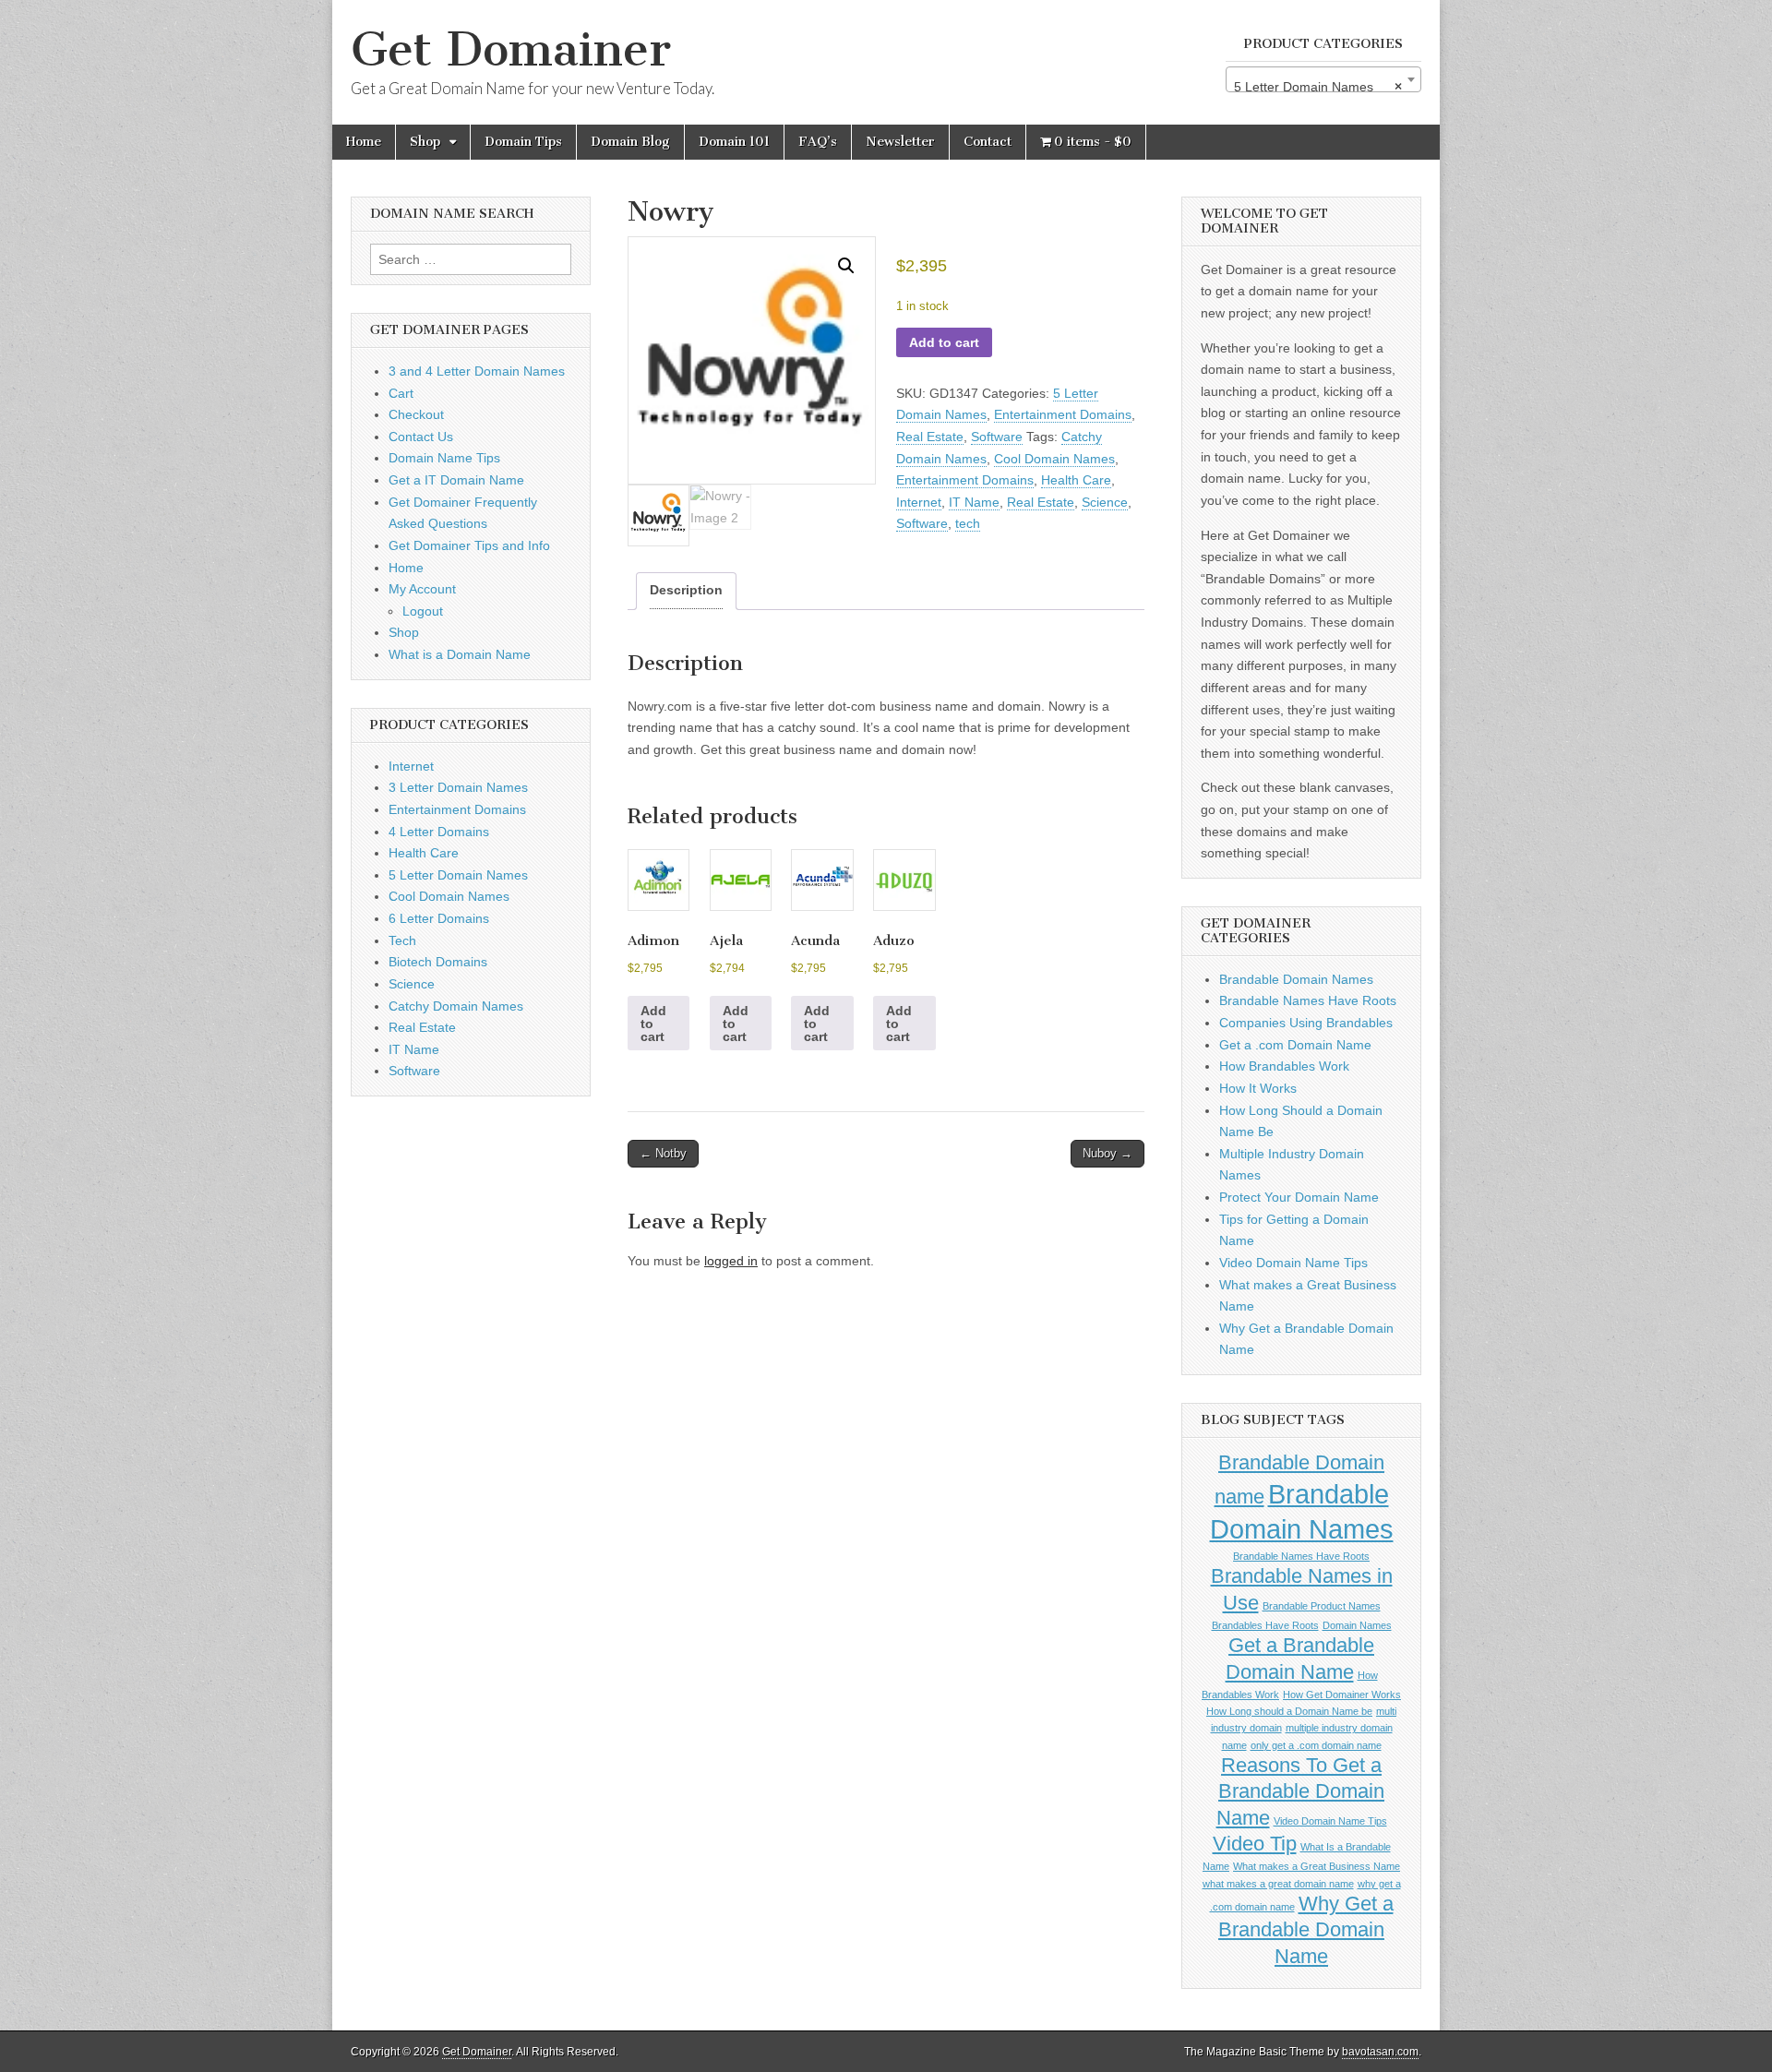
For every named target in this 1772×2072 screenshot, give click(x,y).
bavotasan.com (1380, 2052)
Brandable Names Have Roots (1308, 1000)
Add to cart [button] (653, 1024)
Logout (423, 611)
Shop (425, 142)
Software (997, 437)
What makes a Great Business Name (1317, 1866)
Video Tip (1255, 1844)
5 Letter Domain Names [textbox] (1318, 87)
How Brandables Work (1284, 1066)
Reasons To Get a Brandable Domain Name (1301, 1791)
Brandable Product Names (1322, 1606)
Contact (988, 142)
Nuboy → (1107, 1153)
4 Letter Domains (439, 832)
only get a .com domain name (1316, 1745)
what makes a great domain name (1278, 1884)
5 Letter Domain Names (458, 875)
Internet (919, 502)
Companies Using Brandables (1306, 1023)
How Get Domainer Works (1342, 1695)
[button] (846, 266)
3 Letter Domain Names (458, 787)
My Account (422, 589)
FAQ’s (818, 142)
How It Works (1258, 1088)
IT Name (974, 502)
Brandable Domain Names (1296, 979)
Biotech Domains (438, 962)
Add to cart (944, 342)
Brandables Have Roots (1265, 1625)
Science (1105, 502)
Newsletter (900, 142)
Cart (401, 393)
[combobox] (1323, 79)
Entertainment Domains (1063, 414)
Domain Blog (630, 142)
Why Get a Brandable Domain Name (1306, 1930)
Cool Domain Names (1054, 459)
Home (364, 142)
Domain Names (1357, 1625)
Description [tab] (686, 590)
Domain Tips (523, 142)
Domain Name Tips (444, 458)
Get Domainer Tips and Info (469, 545)
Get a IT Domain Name (456, 480)
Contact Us (421, 437)
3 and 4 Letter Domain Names (477, 371)
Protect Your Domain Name (1299, 1197)
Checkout (416, 414)
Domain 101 (734, 142)
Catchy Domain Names (456, 1006)
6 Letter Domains (439, 918)
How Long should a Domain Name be (1289, 1711)
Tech (402, 940)
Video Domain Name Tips (1293, 1263)
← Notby (663, 1153)
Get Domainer (511, 49)
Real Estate (930, 437)
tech (968, 523)
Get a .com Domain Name (1295, 1045)
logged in (731, 1261)
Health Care (1076, 480)
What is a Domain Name (460, 654)
